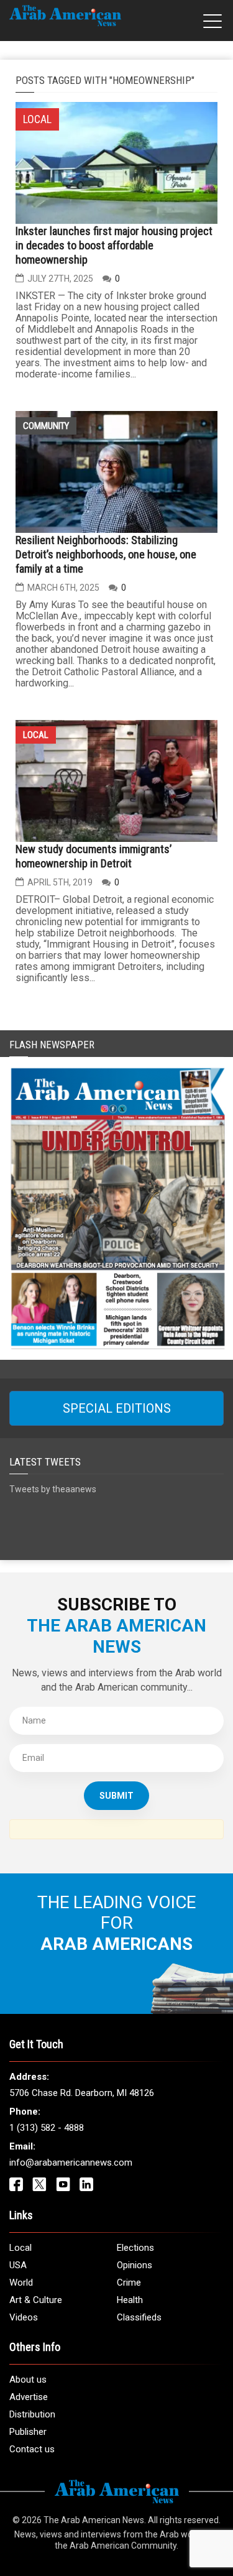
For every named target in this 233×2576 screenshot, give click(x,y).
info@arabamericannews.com (71, 2163)
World (21, 2283)
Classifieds (139, 2317)
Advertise (29, 2397)
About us (28, 2380)
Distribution (32, 2414)
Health (130, 2300)
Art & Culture (36, 2300)
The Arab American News (94, 2520)
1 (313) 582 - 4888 (47, 2128)
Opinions (135, 2265)
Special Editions (117, 1408)
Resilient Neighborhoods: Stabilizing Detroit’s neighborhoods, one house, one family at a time (106, 554)
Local (36, 735)
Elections (135, 2248)
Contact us (32, 2449)
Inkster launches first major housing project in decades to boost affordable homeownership (114, 245)
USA (18, 2265)
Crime (129, 2283)
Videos (24, 2317)
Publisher (28, 2432)
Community (46, 426)
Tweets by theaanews (53, 1489)
